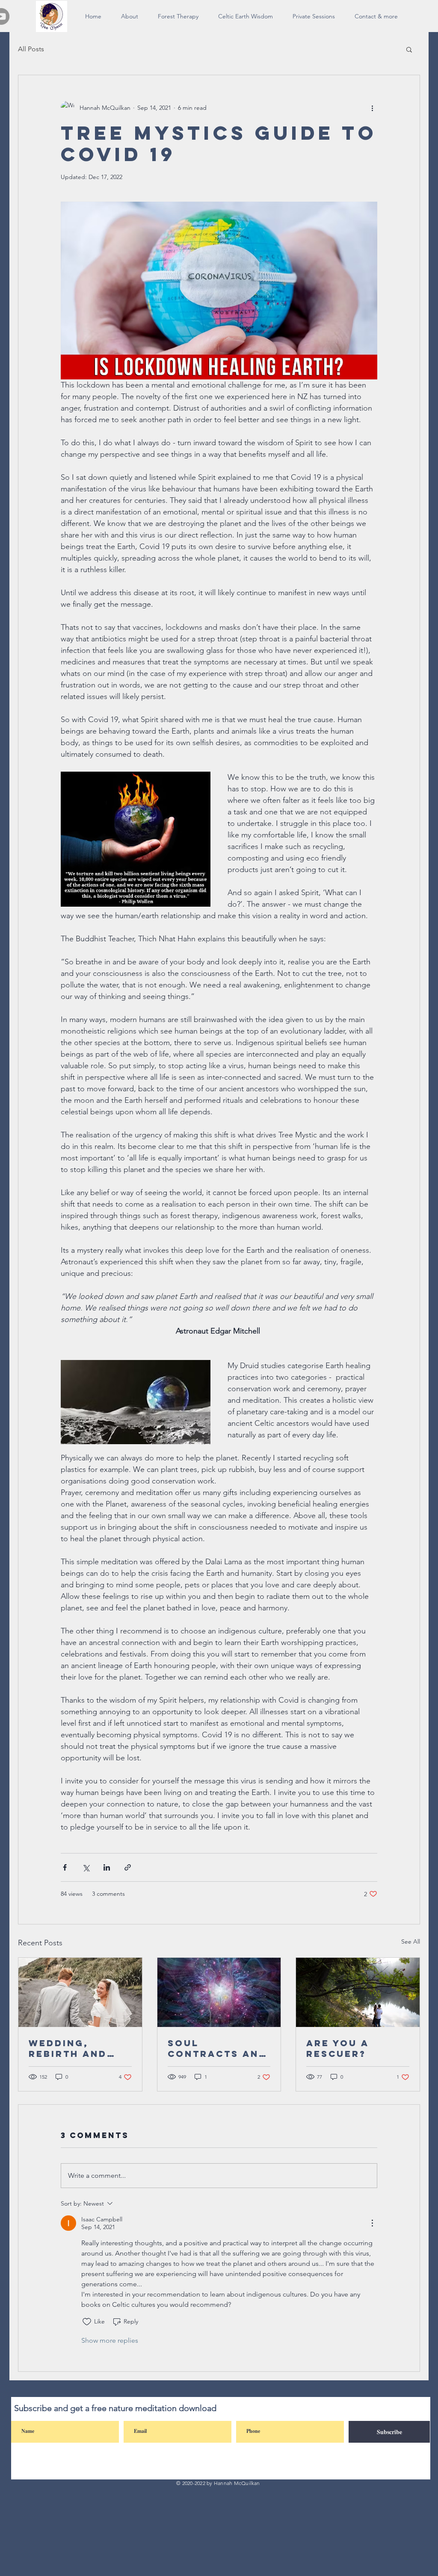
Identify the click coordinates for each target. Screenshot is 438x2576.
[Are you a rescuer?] (358, 1992)
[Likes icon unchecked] (87, 2322)
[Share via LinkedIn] (107, 1867)
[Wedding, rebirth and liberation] (80, 1992)
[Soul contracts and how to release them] (219, 1992)
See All (411, 1942)
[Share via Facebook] (65, 1867)
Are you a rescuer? (337, 2048)
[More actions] (372, 108)
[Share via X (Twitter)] (86, 1867)
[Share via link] (128, 1867)
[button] (409, 49)
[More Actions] (372, 2223)
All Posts (31, 49)
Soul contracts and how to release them (217, 2048)
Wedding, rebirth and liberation (68, 2048)
